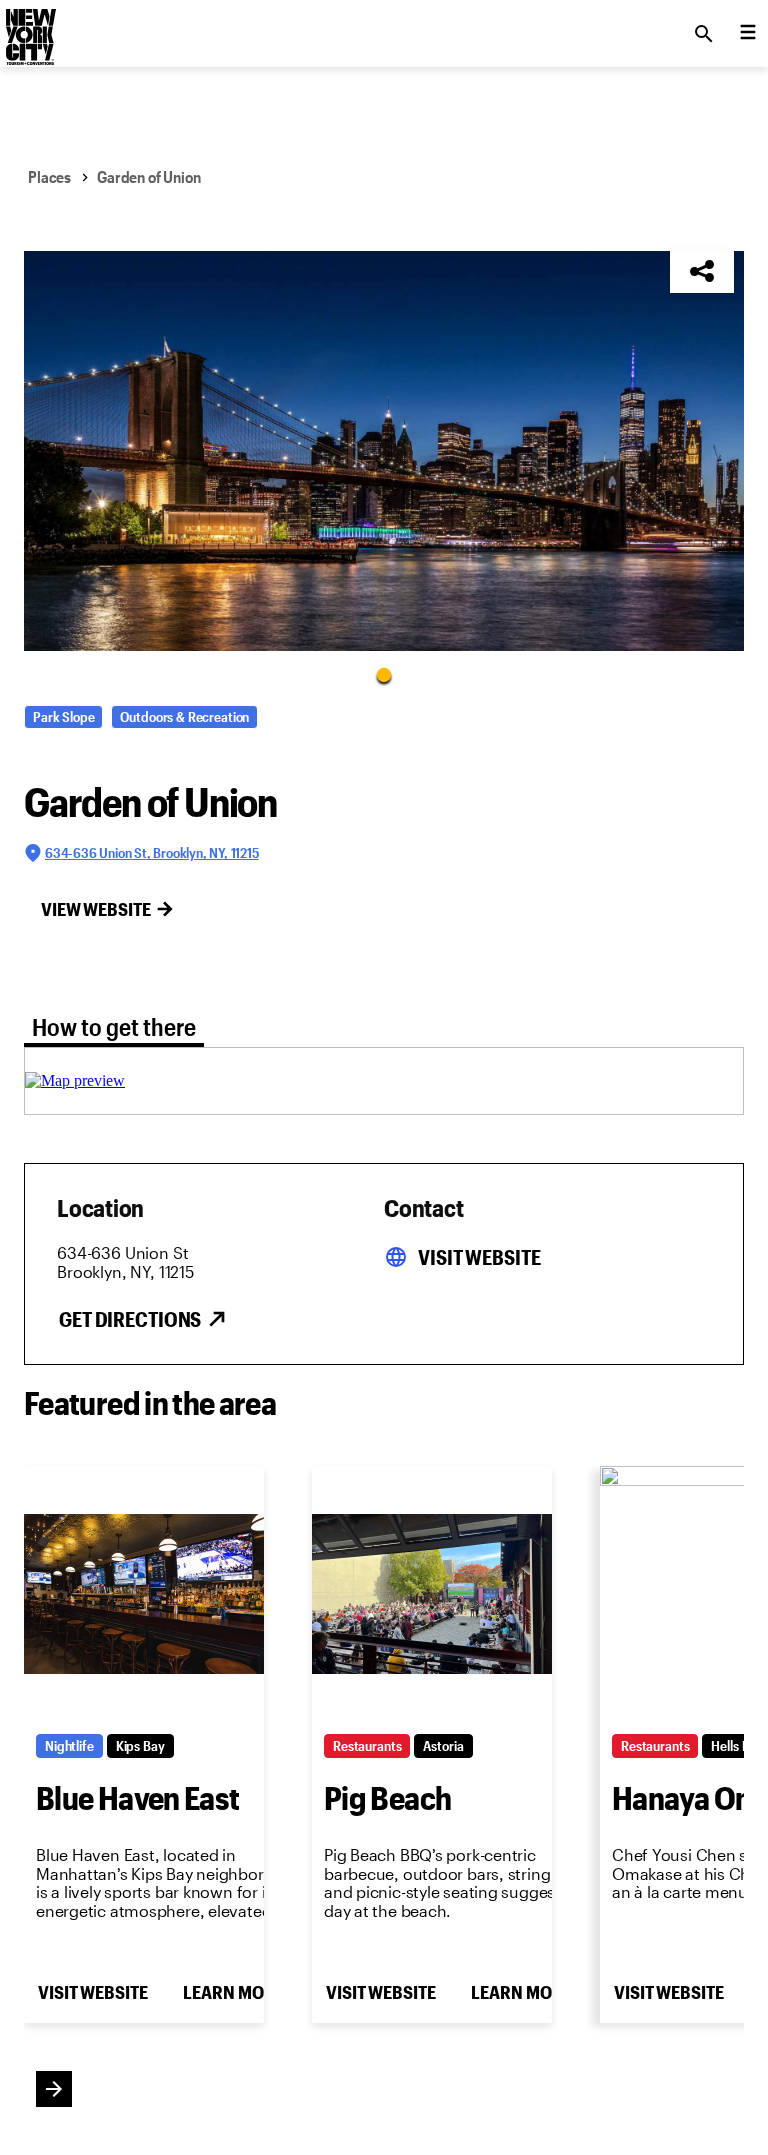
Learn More (233, 1992)
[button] (384, 451)
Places (49, 176)
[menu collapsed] (748, 34)
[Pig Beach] (432, 1594)
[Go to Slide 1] (384, 674)
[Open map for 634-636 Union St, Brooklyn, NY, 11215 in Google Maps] (75, 1080)
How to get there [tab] (114, 1026)
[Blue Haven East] (144, 1594)
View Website (96, 909)
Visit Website (479, 1257)
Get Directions (130, 1319)
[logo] (29, 28)
